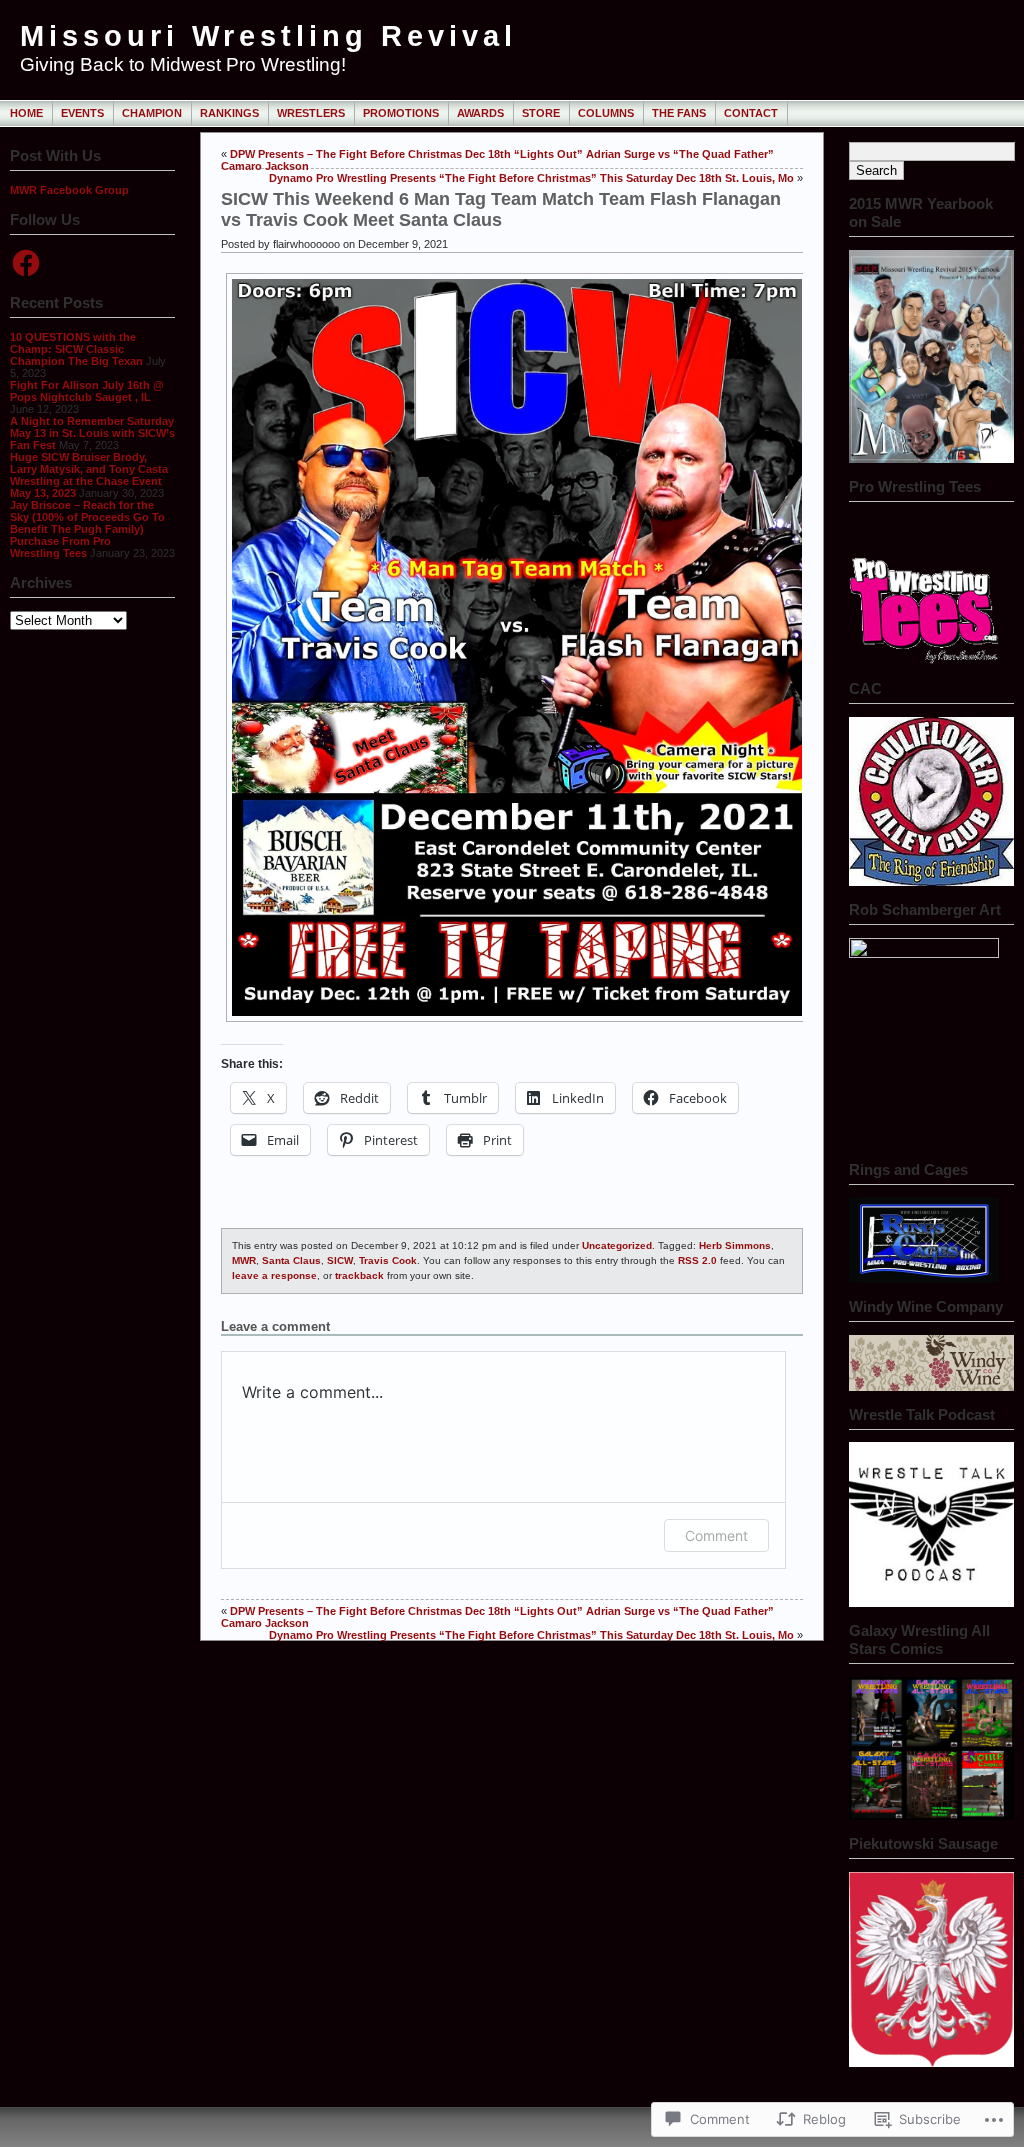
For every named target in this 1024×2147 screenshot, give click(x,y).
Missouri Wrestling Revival (268, 36)
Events (82, 113)
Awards (480, 113)
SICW (340, 1260)
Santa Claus (291, 1260)
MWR (244, 1260)
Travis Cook (388, 1260)
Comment (716, 1535)
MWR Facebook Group (69, 190)
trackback (359, 1275)
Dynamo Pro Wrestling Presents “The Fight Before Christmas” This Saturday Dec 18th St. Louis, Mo (531, 178)
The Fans (679, 113)
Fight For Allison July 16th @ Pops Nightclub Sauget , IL (87, 391)
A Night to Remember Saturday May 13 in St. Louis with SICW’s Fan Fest (92, 433)
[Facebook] (26, 263)
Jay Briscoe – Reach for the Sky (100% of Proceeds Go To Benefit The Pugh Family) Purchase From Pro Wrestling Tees (87, 529)
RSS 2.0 (697, 1260)
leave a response (274, 1275)
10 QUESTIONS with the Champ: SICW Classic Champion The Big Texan (76, 349)
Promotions (401, 113)
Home (26, 113)
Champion (152, 113)
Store (541, 113)
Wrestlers (311, 113)
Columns (606, 113)
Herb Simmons (735, 1245)
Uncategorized (617, 1245)
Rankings (229, 113)
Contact (751, 113)
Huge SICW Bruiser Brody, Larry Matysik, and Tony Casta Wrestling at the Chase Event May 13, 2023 (89, 475)
